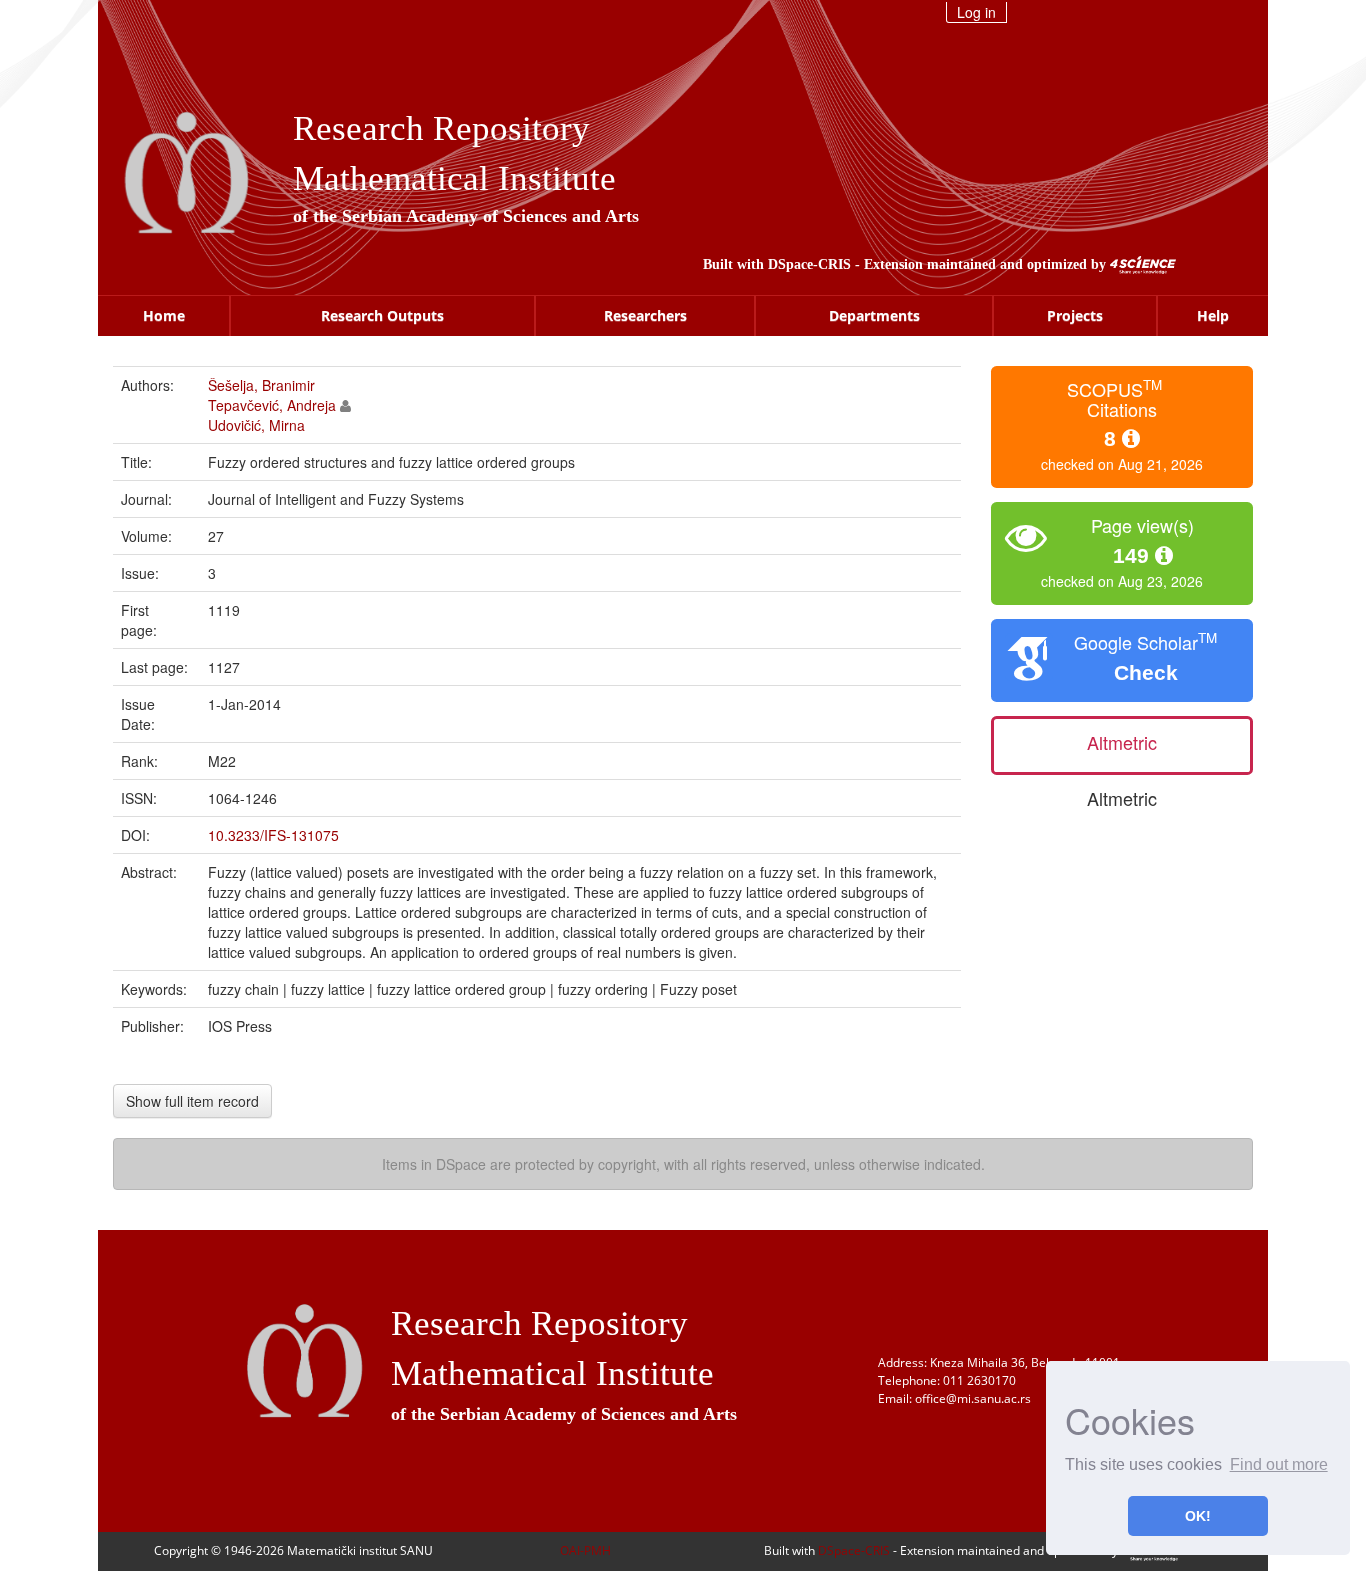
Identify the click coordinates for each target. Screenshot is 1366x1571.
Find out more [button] (1279, 1464)
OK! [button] (1198, 1516)
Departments (874, 315)
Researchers (645, 315)
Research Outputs (382, 315)
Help (1213, 315)
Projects (1075, 315)
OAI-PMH (585, 1550)
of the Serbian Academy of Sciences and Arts (466, 216)
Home (164, 315)
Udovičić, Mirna (256, 425)
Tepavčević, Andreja (272, 405)
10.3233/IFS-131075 (273, 835)
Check (1146, 672)
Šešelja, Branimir (261, 385)
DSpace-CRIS (809, 264)
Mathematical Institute (454, 178)
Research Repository (441, 128)
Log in (976, 12)
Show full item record (192, 1101)
